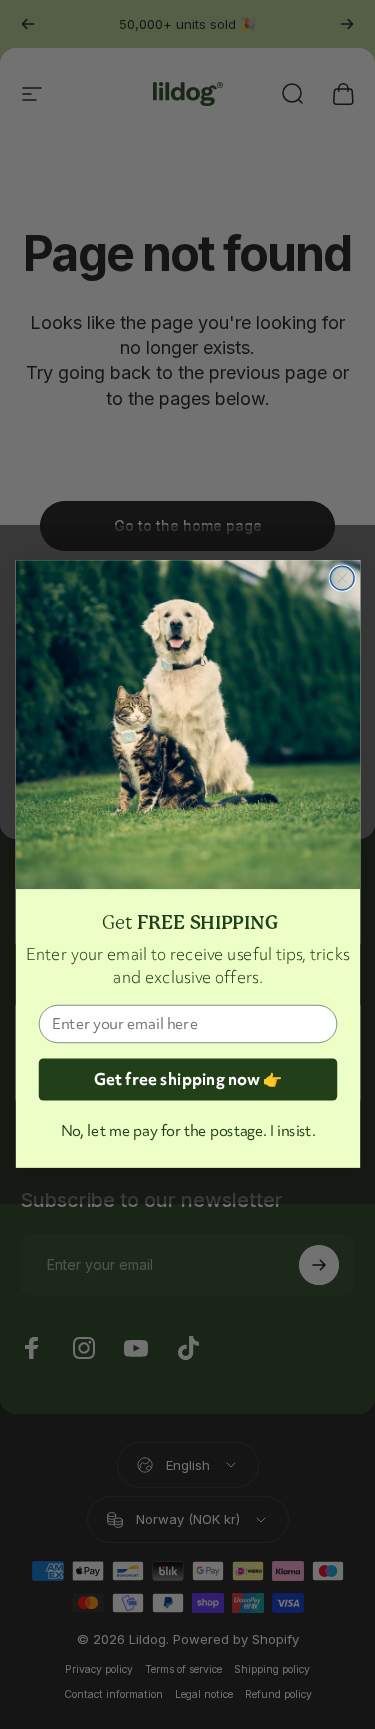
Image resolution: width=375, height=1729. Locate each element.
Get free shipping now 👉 (187, 1080)
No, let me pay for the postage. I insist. (187, 1131)
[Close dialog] (342, 579)
